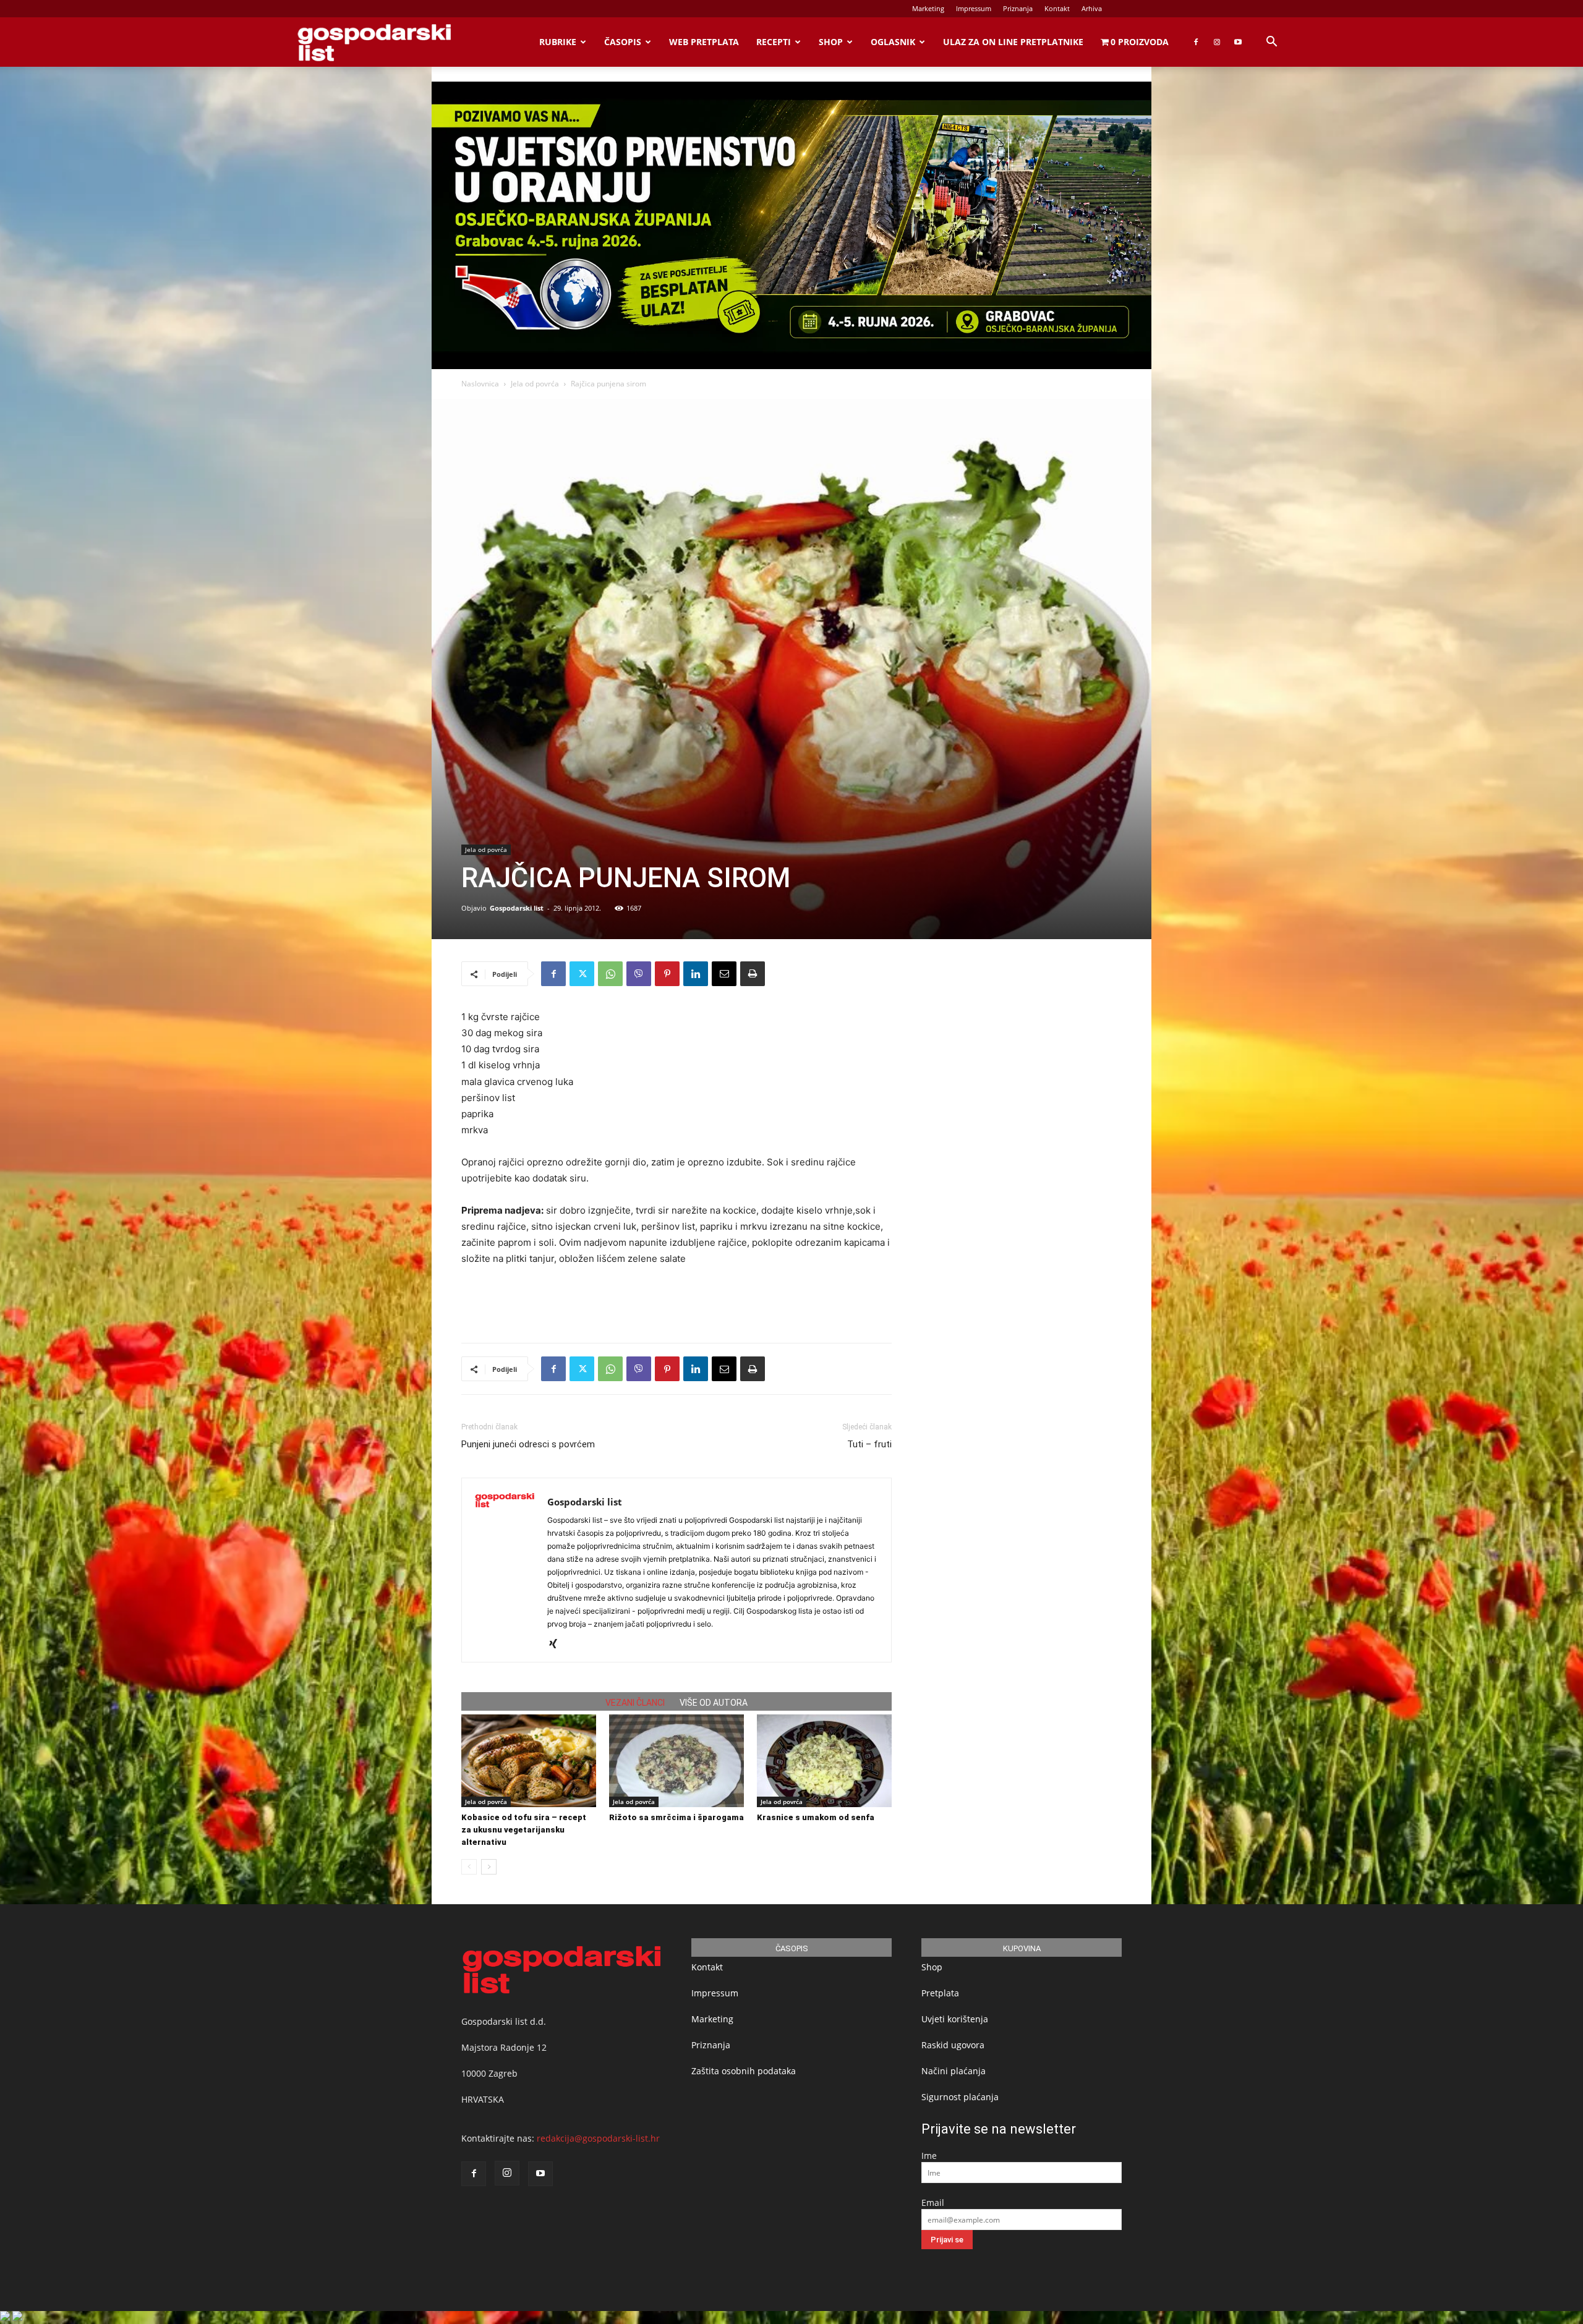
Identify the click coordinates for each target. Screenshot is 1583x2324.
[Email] (724, 974)
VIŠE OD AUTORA (714, 1703)
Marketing (928, 8)
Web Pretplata (704, 42)
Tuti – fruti (869, 1444)
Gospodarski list (517, 908)
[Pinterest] (667, 974)
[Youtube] (1238, 42)
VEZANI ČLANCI (635, 1703)
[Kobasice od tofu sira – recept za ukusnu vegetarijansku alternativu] (529, 1761)
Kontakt (1057, 8)
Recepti (774, 42)
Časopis (623, 42)
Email (933, 2203)
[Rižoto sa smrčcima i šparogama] (676, 1761)
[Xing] (557, 1645)
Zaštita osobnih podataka (744, 2071)
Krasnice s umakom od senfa (816, 1817)
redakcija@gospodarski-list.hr (598, 2138)
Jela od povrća (535, 384)
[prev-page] (469, 1867)
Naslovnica (480, 384)
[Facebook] (1196, 42)
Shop (831, 42)
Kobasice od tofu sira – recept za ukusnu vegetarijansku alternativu (524, 1830)
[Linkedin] (696, 974)
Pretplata (940, 1993)
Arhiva (1092, 8)
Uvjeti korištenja (955, 2019)
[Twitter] (582, 974)
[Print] (753, 974)
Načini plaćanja (954, 2071)
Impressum (974, 8)
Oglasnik (893, 42)
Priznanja (1018, 8)
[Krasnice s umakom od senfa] (824, 1761)
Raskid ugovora (953, 2045)
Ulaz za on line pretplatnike (1013, 42)
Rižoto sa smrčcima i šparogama (676, 1817)
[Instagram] (1217, 42)
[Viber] (639, 974)
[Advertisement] (676, 1301)
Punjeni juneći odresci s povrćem (528, 1444)
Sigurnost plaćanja (960, 2097)
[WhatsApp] (610, 974)
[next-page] (489, 1867)
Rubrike (558, 42)
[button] (1271, 43)
